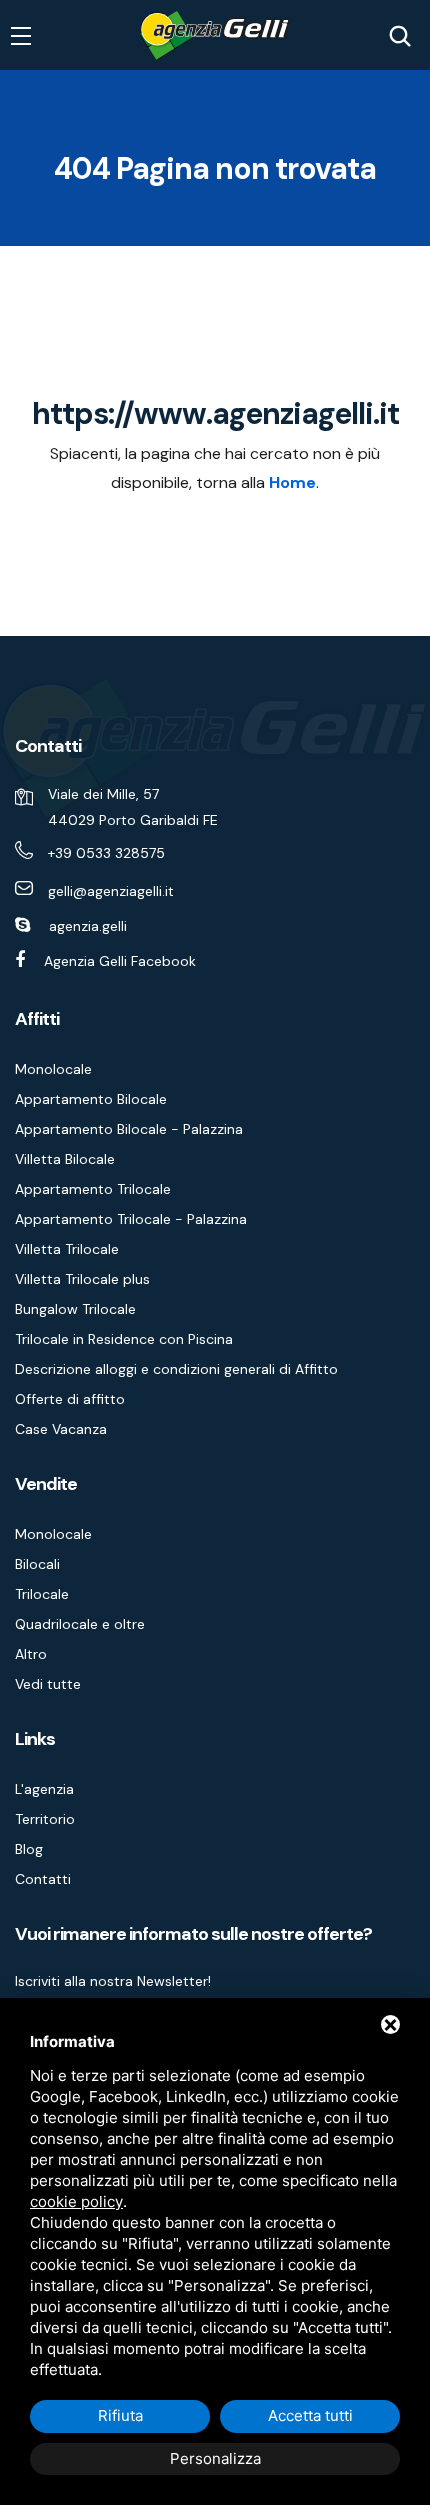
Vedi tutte (48, 1684)
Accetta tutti (310, 2415)
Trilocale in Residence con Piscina (124, 1339)
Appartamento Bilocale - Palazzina (129, 1129)
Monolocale (53, 1069)
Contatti (43, 1879)
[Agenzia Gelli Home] (215, 36)
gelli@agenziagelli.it (111, 891)
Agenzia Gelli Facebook (120, 961)
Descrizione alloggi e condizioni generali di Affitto (176, 1369)
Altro (31, 1654)
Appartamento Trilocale (93, 1189)
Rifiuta (120, 2415)
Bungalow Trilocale (75, 1309)
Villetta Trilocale (67, 1249)
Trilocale (42, 1594)
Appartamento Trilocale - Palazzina (131, 1219)
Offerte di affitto (70, 1399)
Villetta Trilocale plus (82, 1279)
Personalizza (215, 2458)
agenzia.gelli (88, 926)
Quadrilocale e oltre (80, 1624)
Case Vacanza (61, 1429)
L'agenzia (44, 1789)
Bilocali (37, 1564)
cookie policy (76, 2201)
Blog (29, 1849)
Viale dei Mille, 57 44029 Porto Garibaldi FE (133, 807)
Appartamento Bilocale (91, 1099)
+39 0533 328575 (106, 853)
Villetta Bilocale (65, 1159)
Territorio (45, 1819)
